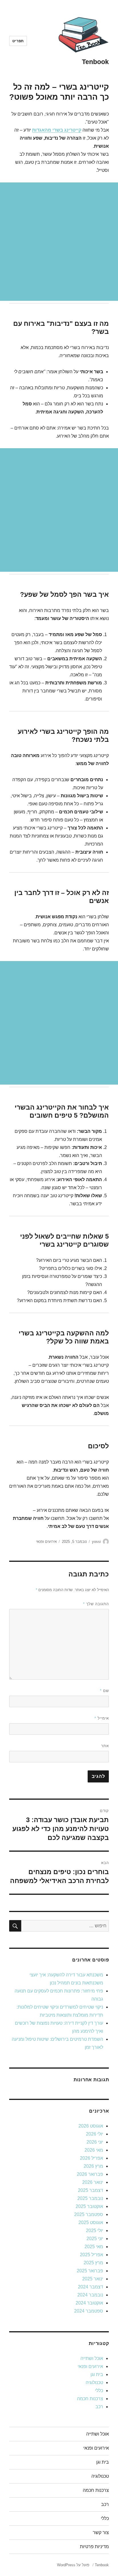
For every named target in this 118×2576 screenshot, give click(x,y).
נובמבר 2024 (90, 2295)
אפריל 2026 (92, 2158)
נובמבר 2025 (90, 2198)
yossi (96, 1542)
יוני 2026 (95, 2142)
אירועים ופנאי (46, 1542)
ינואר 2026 (93, 2182)
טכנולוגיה (94, 2382)
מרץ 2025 (93, 2263)
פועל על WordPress (73, 2565)
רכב (99, 2407)
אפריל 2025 (92, 2255)
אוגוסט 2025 (91, 2222)
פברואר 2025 (90, 2271)
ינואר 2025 (93, 2279)
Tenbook (95, 62)
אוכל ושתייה (92, 2358)
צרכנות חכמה (90, 2399)
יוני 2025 (95, 2239)
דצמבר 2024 (91, 2287)
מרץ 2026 (93, 2166)
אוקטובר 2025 (89, 2206)
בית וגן (97, 2374)
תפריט (18, 41)
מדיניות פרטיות (94, 2547)
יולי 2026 (95, 2134)
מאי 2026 (94, 2150)
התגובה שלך (96, 1604)
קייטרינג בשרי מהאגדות (57, 130)
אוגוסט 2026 (91, 2126)
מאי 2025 (94, 2247)
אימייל (102, 1718)
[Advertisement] (59, 242)
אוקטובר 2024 (89, 2303)
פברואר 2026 (90, 2174)
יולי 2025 (95, 2231)
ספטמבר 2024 (89, 2311)
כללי (99, 2391)
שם (104, 1691)
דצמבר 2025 (91, 2190)
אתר (105, 1746)
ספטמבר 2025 (89, 2214)
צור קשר (101, 2532)
